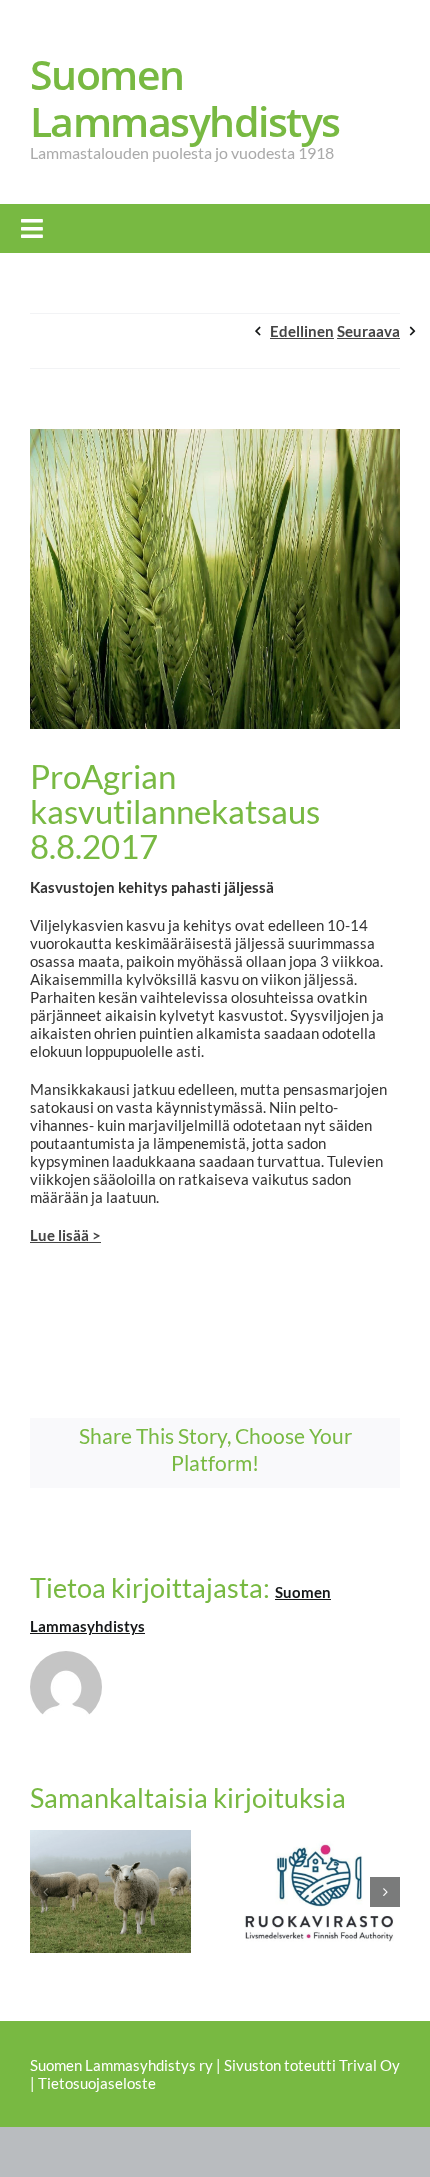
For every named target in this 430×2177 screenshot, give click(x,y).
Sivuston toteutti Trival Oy (312, 2065)
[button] (45, 1892)
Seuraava (368, 331)
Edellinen (302, 331)
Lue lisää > (65, 1235)
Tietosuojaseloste (97, 2083)
